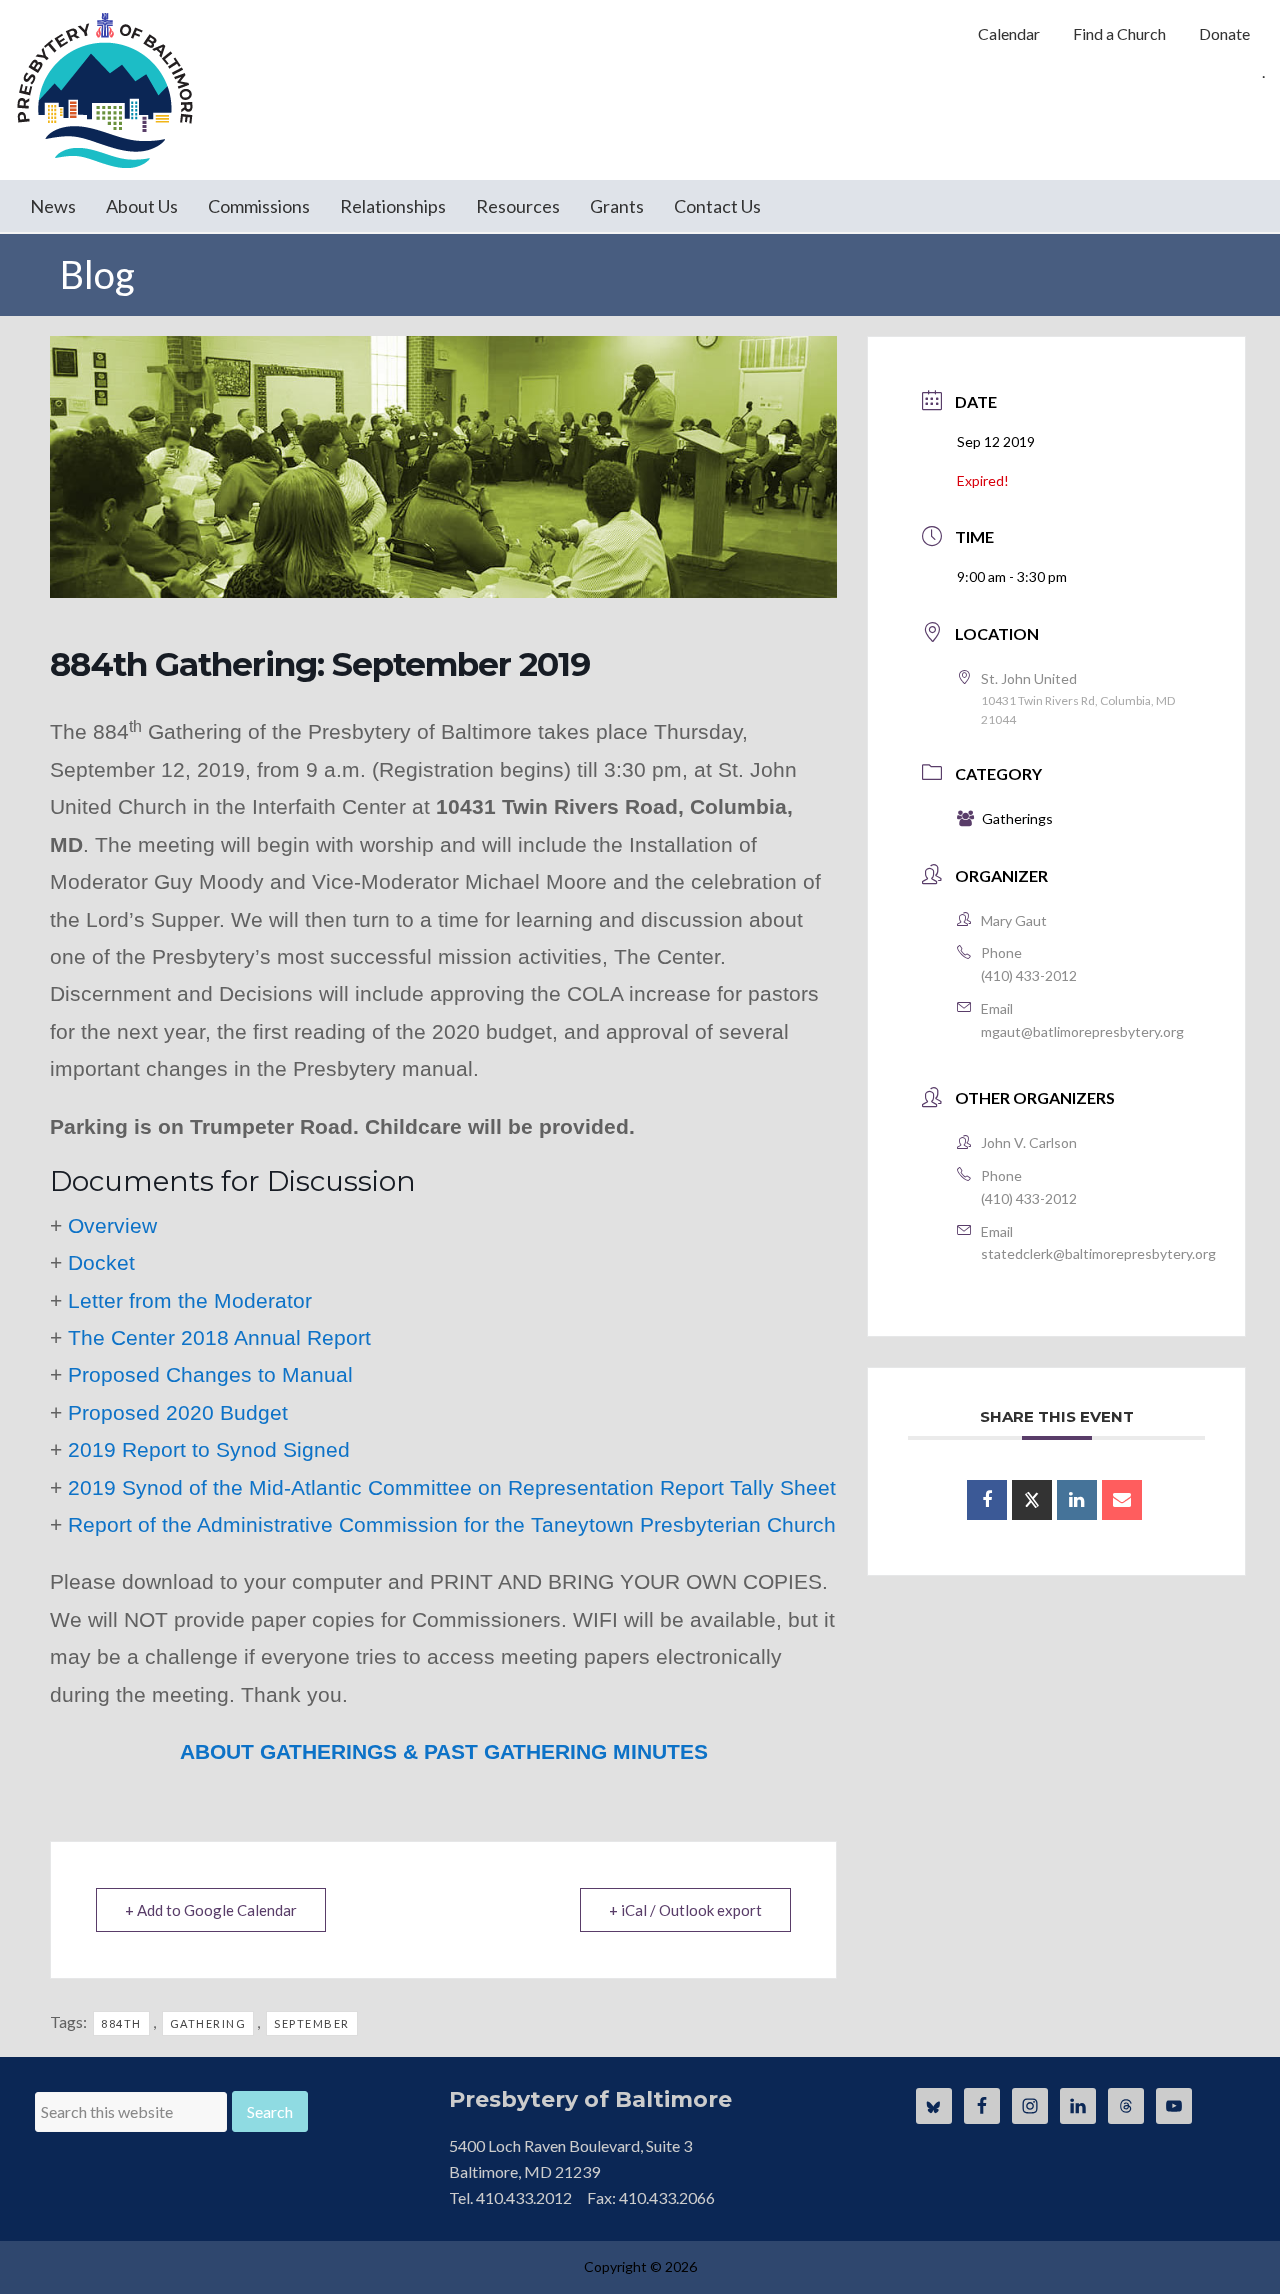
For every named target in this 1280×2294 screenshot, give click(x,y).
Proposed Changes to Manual (210, 1374)
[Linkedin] (1077, 1500)
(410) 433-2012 (1029, 975)
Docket (101, 1262)
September (312, 2023)
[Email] (1122, 1500)
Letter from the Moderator (190, 1300)
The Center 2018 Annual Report (219, 1337)
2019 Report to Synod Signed (209, 1449)
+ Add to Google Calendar (211, 1910)
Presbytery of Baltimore (105, 90)
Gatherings (1017, 818)
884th (121, 2023)
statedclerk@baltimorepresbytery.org (1098, 1253)
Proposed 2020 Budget (178, 1412)
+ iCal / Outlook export (685, 1910)
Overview (112, 1225)
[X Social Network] (1032, 1500)
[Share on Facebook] (987, 1500)
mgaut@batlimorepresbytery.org (1082, 1031)
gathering (208, 2023)
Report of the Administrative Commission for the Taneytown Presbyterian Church (452, 1524)
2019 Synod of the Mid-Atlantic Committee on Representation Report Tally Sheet (452, 1487)
